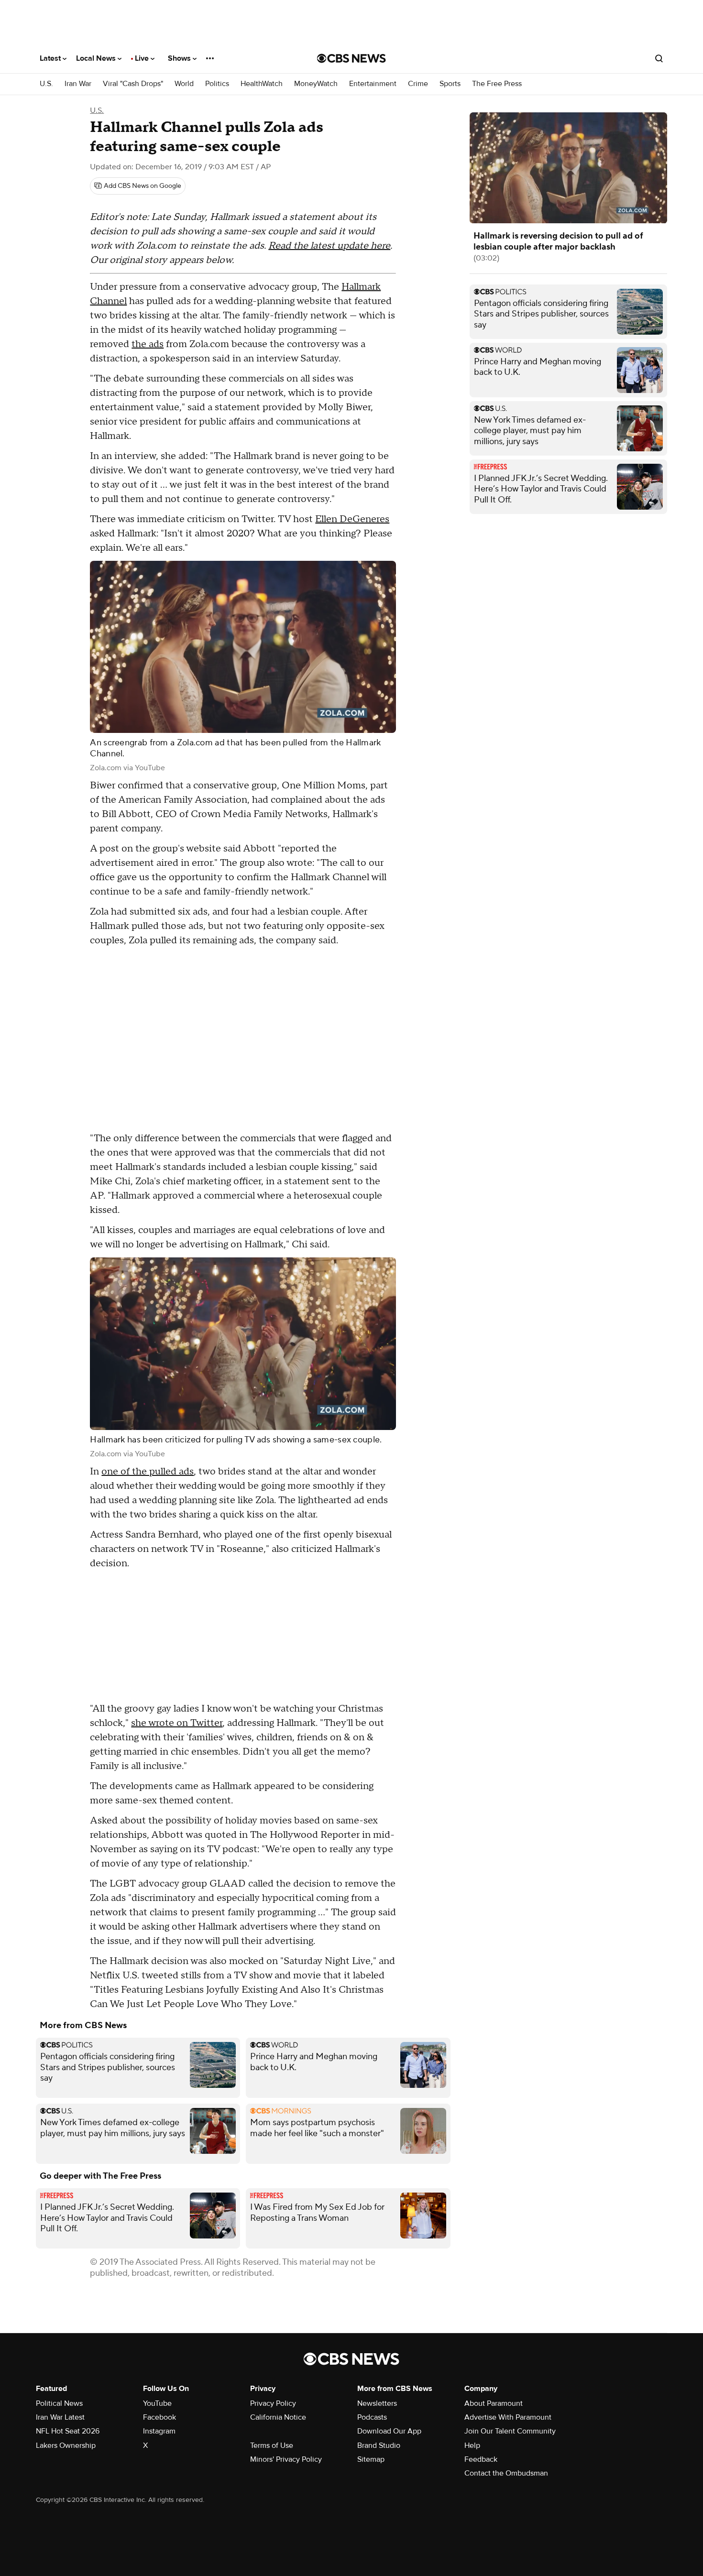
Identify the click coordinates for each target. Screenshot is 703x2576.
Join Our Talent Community (510, 2431)
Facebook (159, 2417)
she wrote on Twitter (177, 1723)
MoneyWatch (316, 84)
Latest (51, 58)
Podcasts (372, 2417)
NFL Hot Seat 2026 (68, 2431)
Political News (59, 2403)
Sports (450, 84)
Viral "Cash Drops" (133, 84)
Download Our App (389, 2431)
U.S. (46, 84)
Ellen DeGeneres (352, 519)
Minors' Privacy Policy (286, 2459)
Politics (217, 84)
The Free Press (497, 84)
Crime (418, 84)
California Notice (278, 2417)
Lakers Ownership (66, 2445)
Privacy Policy (273, 2403)
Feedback (481, 2459)
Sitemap (371, 2459)
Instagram (159, 2431)
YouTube (157, 2403)
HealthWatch (262, 84)
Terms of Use (272, 2445)
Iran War (78, 84)
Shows (180, 58)
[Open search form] (659, 58)
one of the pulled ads (148, 1472)
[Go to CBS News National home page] (351, 58)
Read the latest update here (329, 246)
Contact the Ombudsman (506, 2473)
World (184, 84)
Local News (97, 58)
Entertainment (373, 84)
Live (143, 58)
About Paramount (494, 2403)
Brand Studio (379, 2445)
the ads (148, 344)
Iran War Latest (60, 2417)
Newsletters (377, 2403)
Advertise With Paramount (508, 2417)
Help (472, 2445)
